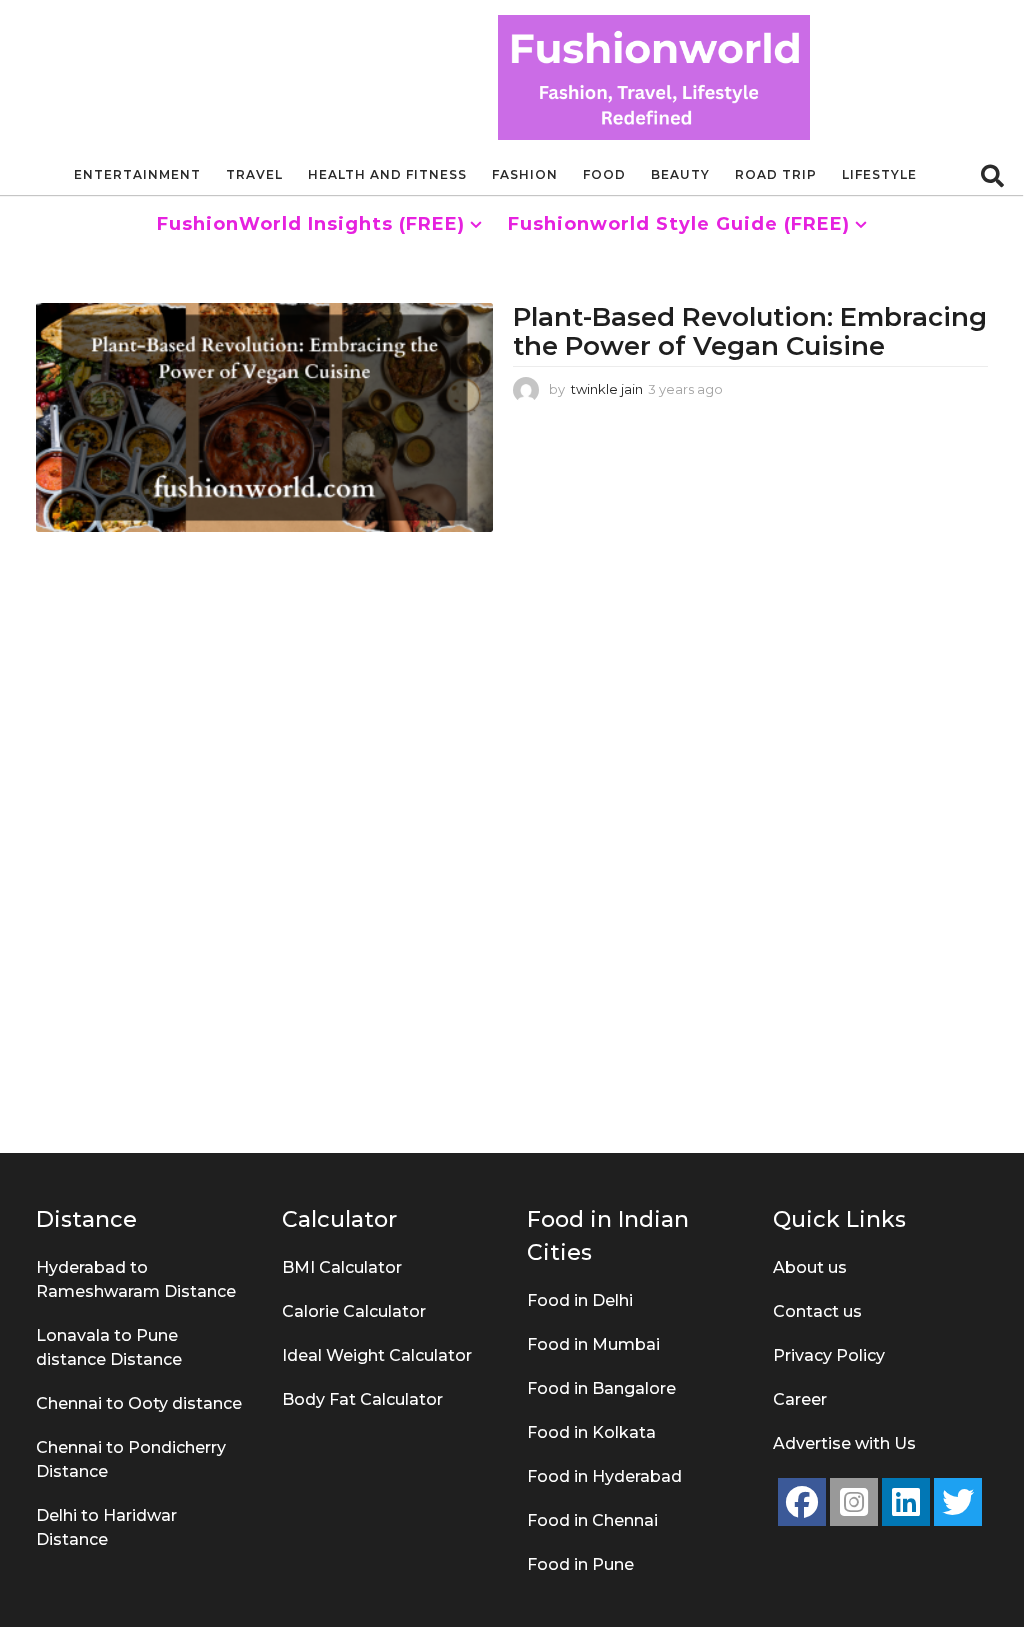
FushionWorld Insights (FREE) (311, 224)
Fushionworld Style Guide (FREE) (679, 224)
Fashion (525, 174)
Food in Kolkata (591, 1432)
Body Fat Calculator (362, 1399)
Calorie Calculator (354, 1311)
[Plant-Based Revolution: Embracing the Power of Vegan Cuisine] (264, 417)
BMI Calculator (342, 1267)
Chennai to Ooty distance (139, 1403)
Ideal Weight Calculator (377, 1355)
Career (800, 1399)
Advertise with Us (844, 1443)
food (604, 174)
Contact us (817, 1311)
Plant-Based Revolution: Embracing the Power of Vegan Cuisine (750, 331)
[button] (992, 175)
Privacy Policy (829, 1355)
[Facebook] (802, 1502)
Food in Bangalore (601, 1388)
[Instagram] (854, 1502)
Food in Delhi (580, 1300)
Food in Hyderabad (604, 1476)
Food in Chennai (592, 1520)
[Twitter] (958, 1502)
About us (810, 1267)
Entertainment (137, 174)
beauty (680, 174)
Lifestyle (879, 174)
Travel (254, 174)
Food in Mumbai (593, 1344)
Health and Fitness (387, 174)
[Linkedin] (906, 1502)
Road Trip (776, 174)
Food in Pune (580, 1564)
